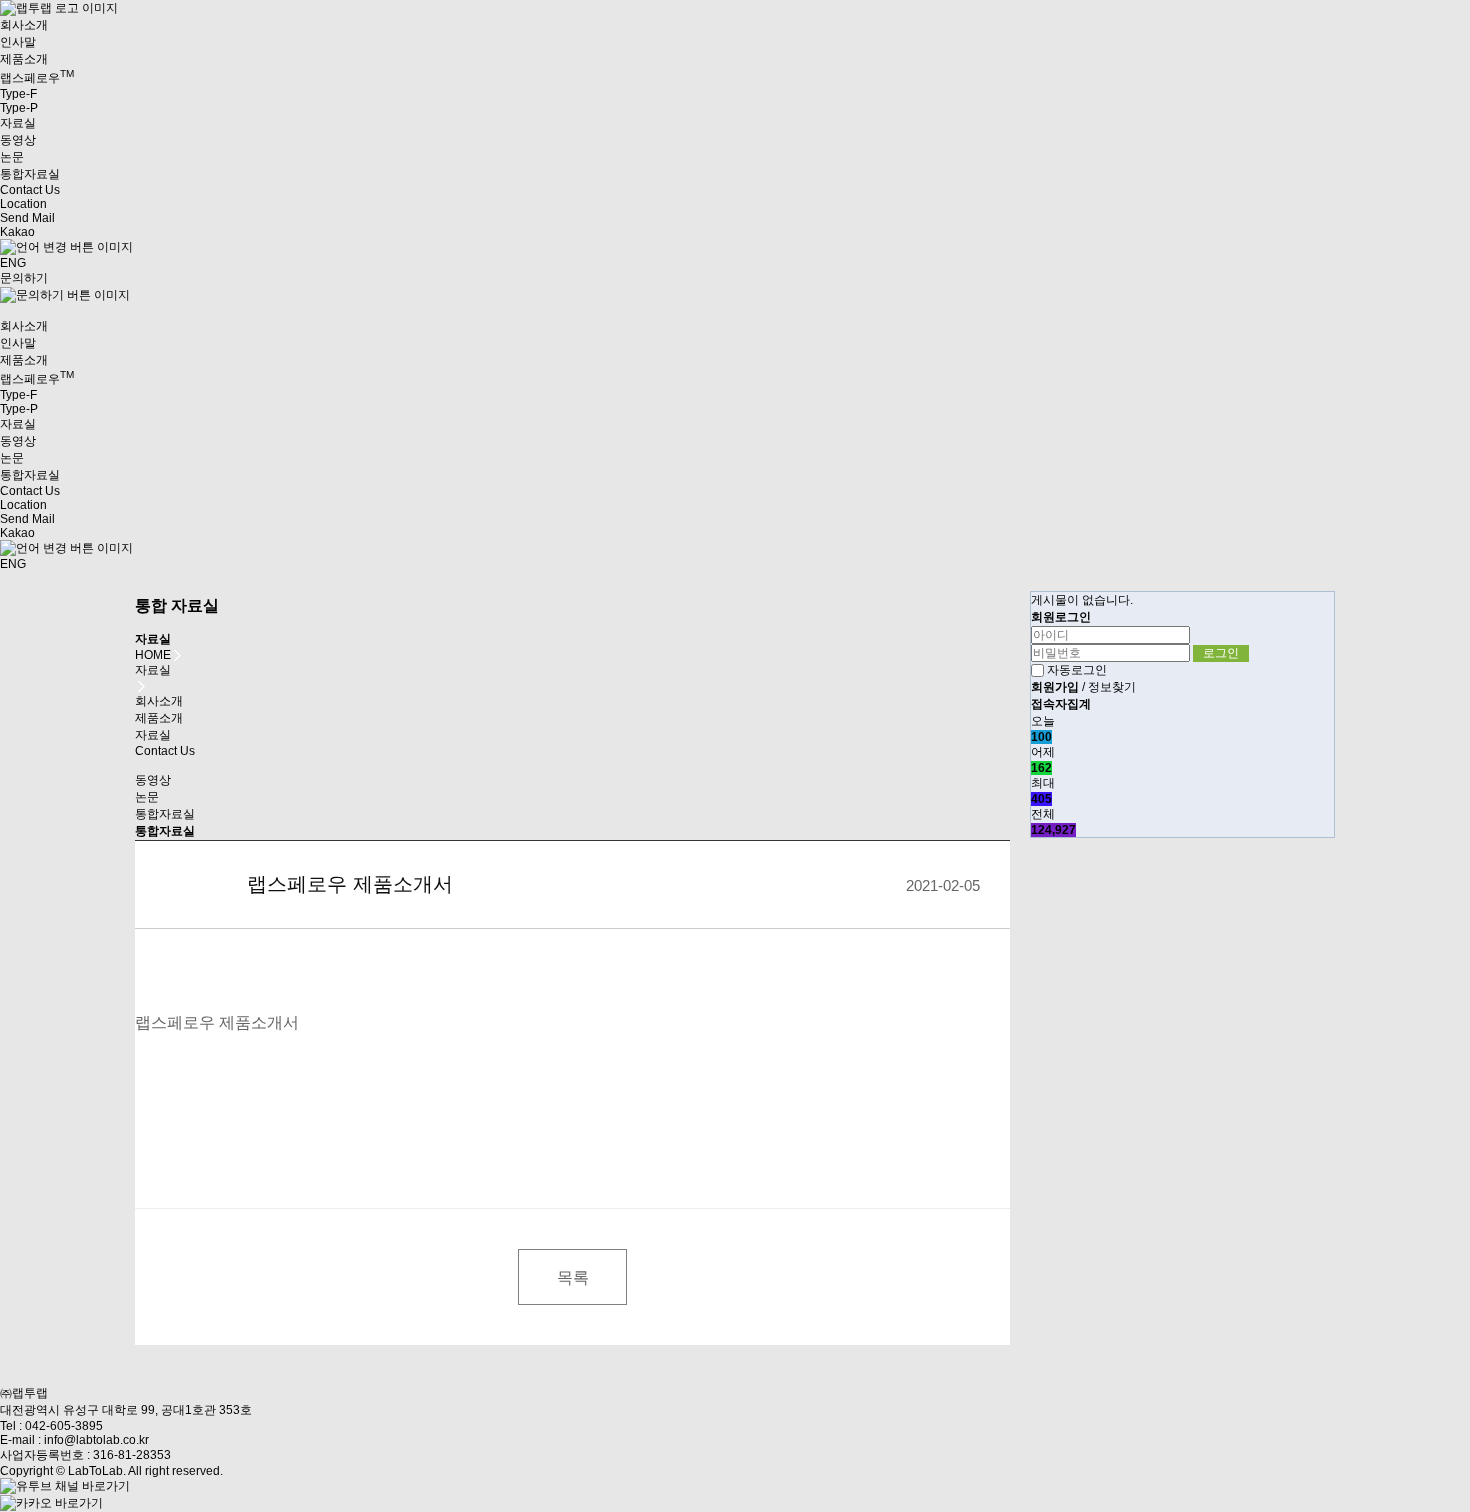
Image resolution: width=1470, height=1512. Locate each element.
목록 (573, 1277)
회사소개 (159, 701)
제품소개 (159, 718)
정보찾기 (1112, 687)
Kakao (17, 232)
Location (23, 204)
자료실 (153, 735)
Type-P (19, 108)
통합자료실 (30, 174)
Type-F (18, 94)
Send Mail (27, 218)
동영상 (18, 140)
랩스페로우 (37, 78)
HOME (153, 655)
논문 (12, 157)
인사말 (18, 42)
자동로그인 (1077, 670)
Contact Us (165, 751)
